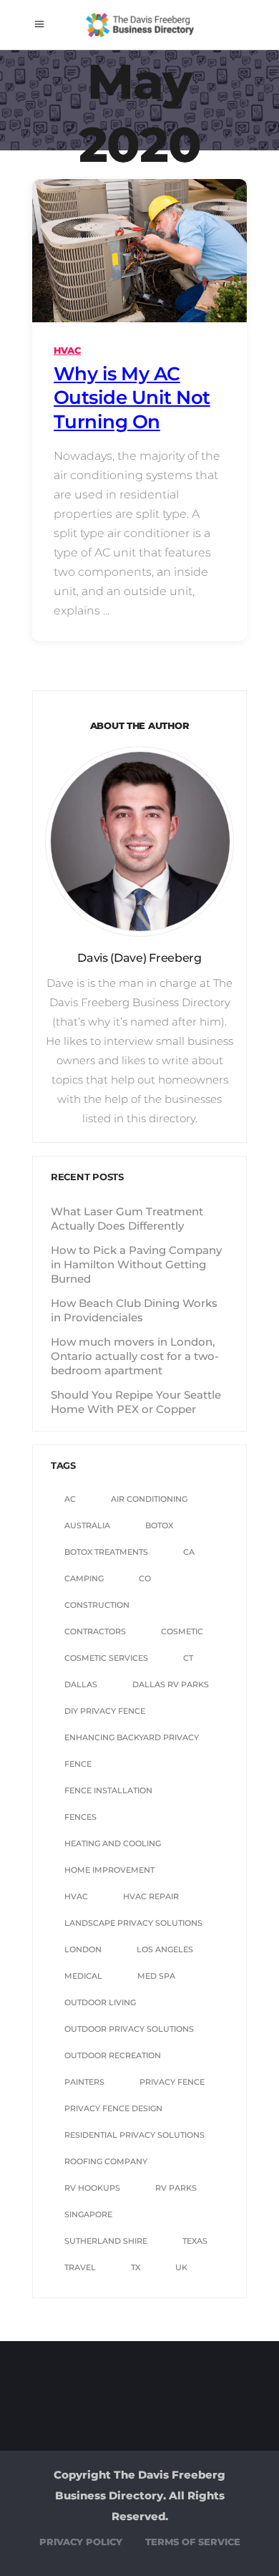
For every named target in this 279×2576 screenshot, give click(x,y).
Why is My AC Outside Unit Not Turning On (132, 398)
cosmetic (182, 1631)
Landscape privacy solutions (133, 1923)
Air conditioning (149, 1499)
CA (189, 1552)
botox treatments (106, 1552)
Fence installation (108, 1790)
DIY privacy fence (105, 1711)
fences (80, 1817)
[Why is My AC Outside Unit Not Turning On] (139, 251)
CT (188, 1658)
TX (136, 2267)
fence (78, 1764)
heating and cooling (113, 1843)
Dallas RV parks (171, 1684)
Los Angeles (165, 1949)
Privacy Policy (81, 2542)
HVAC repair (151, 1896)
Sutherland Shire (106, 2241)
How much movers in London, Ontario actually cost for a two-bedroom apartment (135, 1356)
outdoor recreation (113, 2055)
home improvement (109, 1870)
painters (84, 2082)
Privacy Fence (172, 2082)
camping (84, 1578)
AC (70, 1499)
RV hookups (92, 2188)
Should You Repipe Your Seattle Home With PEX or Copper (136, 1402)
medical (83, 1976)
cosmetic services (106, 1658)
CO (145, 1578)
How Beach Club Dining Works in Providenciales (134, 1310)
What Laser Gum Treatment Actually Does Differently (127, 1219)
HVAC (67, 350)
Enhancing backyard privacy (132, 1737)
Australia (87, 1525)
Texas (195, 2241)
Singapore (88, 2214)
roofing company (106, 2161)
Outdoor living (100, 2002)
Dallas (81, 1684)
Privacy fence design (113, 2108)
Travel (80, 2267)
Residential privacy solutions (134, 2135)
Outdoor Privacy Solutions (129, 2029)
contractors (95, 1631)
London (83, 1949)
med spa (156, 1976)
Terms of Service (193, 2542)
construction (97, 1605)
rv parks (176, 2188)
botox (159, 1525)
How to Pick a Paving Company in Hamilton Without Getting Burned (136, 1264)
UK (181, 2267)
